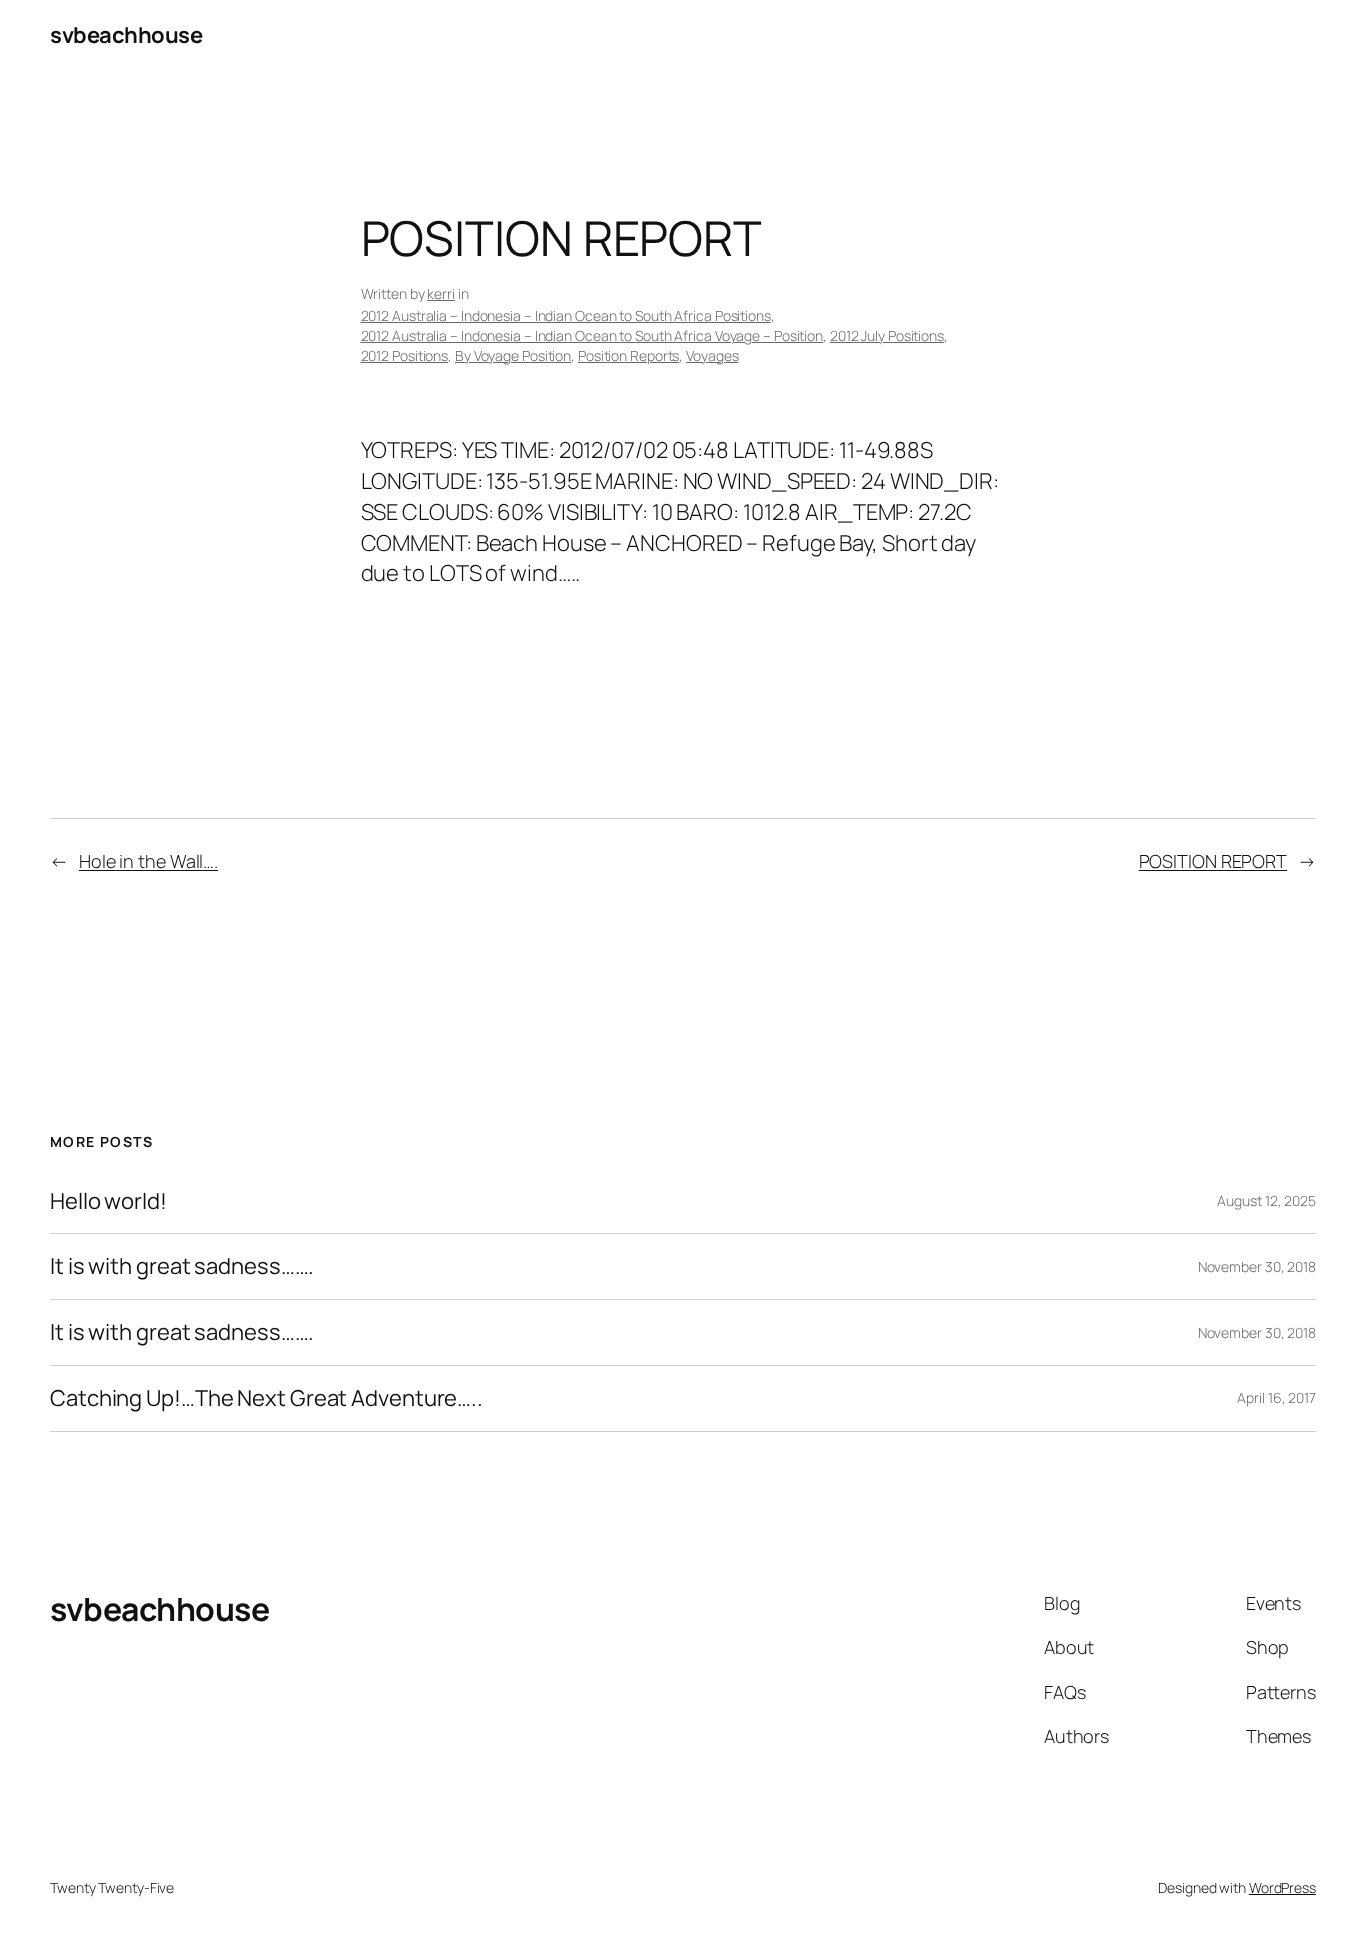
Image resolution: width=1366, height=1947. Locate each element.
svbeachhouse (126, 35)
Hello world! (108, 1201)
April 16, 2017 (1276, 1397)
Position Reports (628, 355)
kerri (441, 293)
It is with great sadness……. (182, 1266)
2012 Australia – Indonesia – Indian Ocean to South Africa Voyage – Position (592, 335)
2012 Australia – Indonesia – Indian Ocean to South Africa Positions (566, 315)
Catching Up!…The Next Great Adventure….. (266, 1398)
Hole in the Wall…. (148, 861)
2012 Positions (405, 355)
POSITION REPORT (1213, 861)
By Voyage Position (513, 355)
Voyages (712, 355)
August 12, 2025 (1266, 1200)
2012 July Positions (887, 335)
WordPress (1282, 1887)
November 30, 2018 (1257, 1266)
